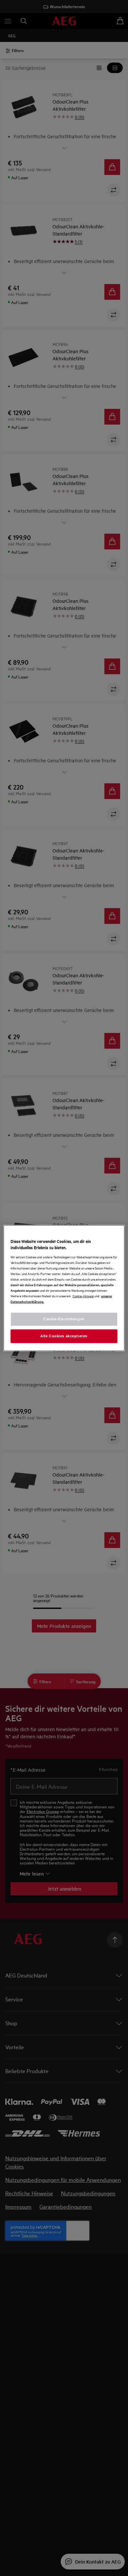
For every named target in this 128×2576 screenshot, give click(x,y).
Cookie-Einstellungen (64, 1319)
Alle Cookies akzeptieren (64, 1336)
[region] (64, 1288)
